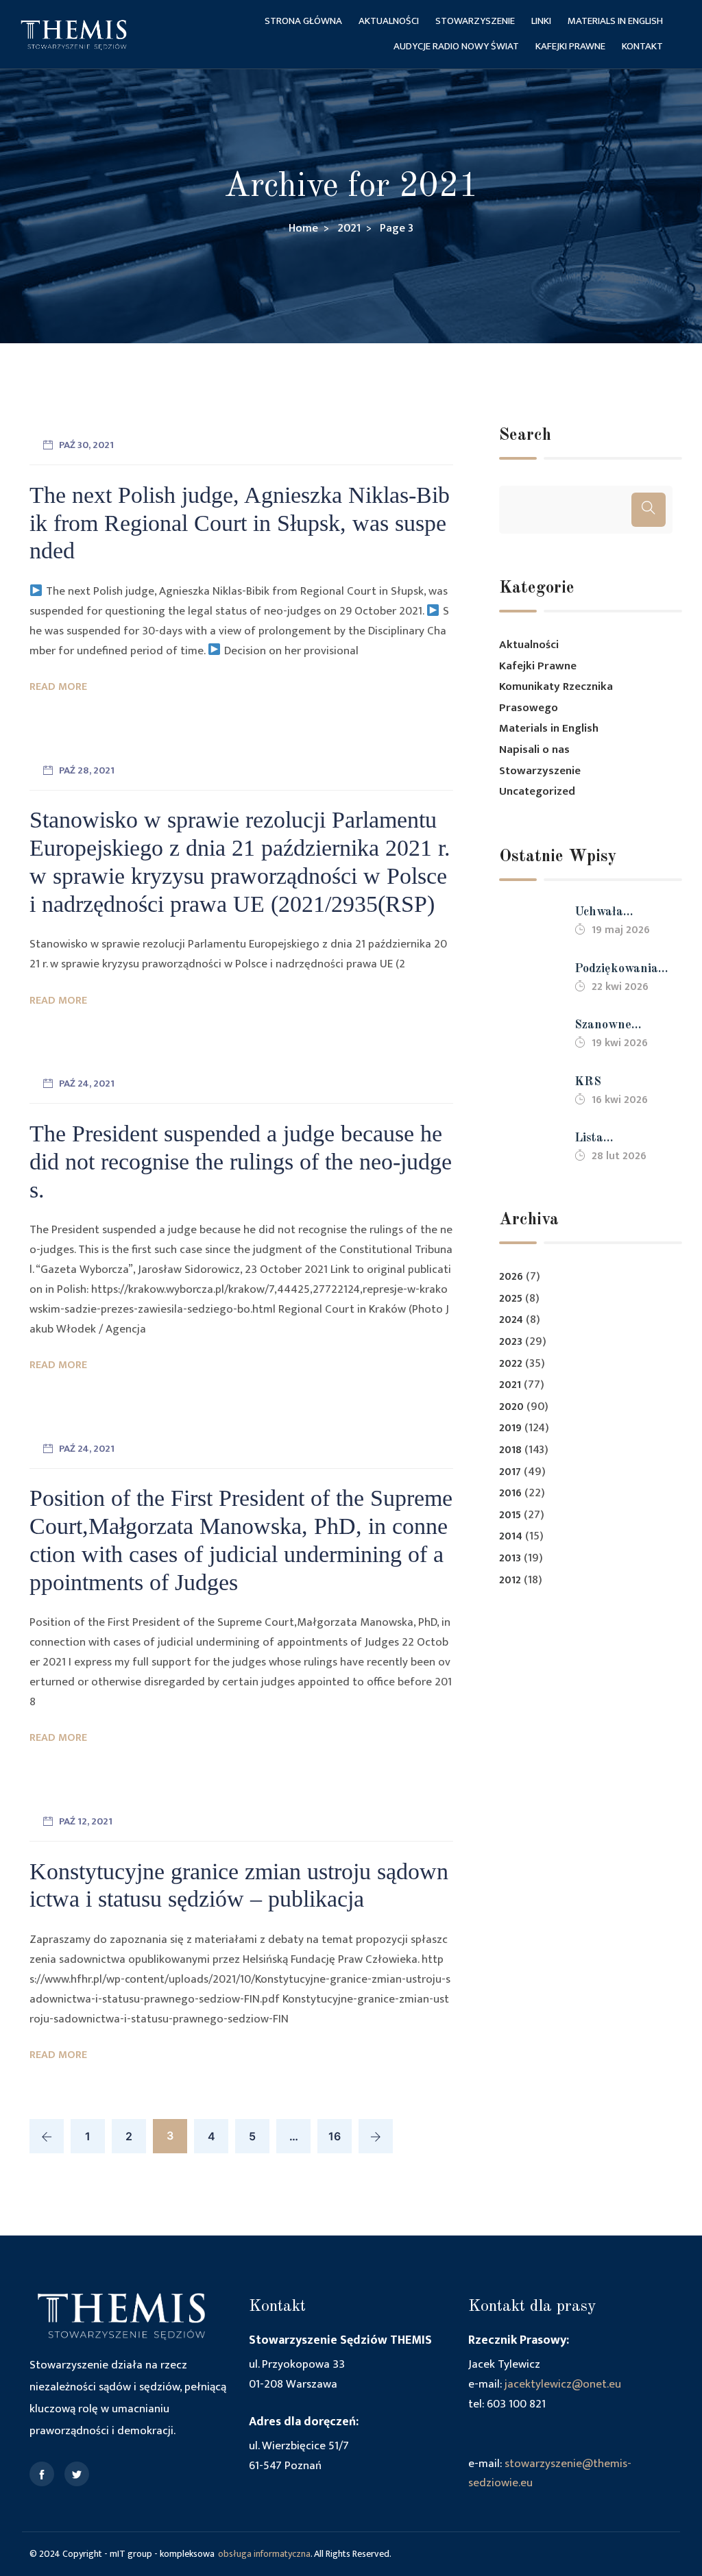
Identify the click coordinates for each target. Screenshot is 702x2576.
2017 (510, 1472)
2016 (510, 1493)
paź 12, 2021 (86, 1821)
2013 (510, 1558)
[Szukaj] (649, 510)
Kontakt (642, 46)
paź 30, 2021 (86, 445)
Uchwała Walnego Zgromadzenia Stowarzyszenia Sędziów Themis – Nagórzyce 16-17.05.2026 (620, 914)
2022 (511, 1364)
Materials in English (615, 21)
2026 (511, 1277)
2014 (511, 1536)
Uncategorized (537, 791)
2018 (510, 1450)
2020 (511, 1407)
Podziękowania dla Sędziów (616, 970)
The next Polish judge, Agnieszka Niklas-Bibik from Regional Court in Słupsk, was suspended (240, 523)
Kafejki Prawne (570, 46)
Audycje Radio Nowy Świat (456, 46)
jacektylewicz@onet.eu (563, 2384)
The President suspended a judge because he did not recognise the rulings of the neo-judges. (241, 1162)
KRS (588, 1082)
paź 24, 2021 (87, 1083)
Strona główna (303, 21)
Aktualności (389, 21)
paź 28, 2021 (87, 770)
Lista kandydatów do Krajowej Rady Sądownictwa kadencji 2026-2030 (617, 1140)
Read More (58, 687)
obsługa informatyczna (264, 2554)
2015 (510, 1515)
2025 (511, 1299)
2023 (511, 1342)
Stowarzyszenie (475, 21)
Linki (541, 21)
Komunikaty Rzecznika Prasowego (556, 697)
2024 (511, 1320)
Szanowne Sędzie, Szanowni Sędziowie (623, 1027)
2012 (510, 1580)
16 (335, 2136)
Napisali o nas (534, 750)
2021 (510, 1385)
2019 (510, 1428)
